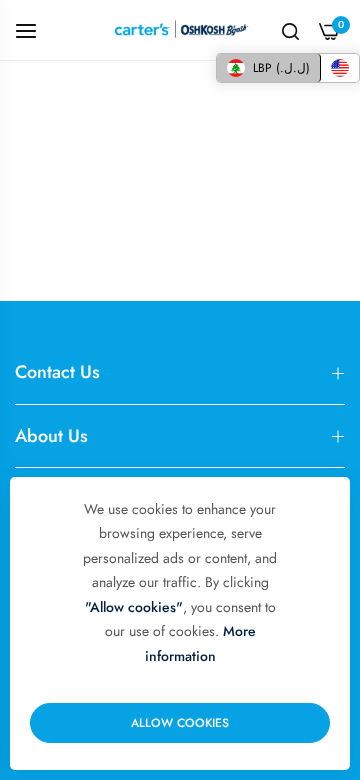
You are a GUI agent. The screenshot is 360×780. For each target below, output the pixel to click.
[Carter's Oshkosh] (180, 30)
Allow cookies (180, 723)
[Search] (290, 30)
